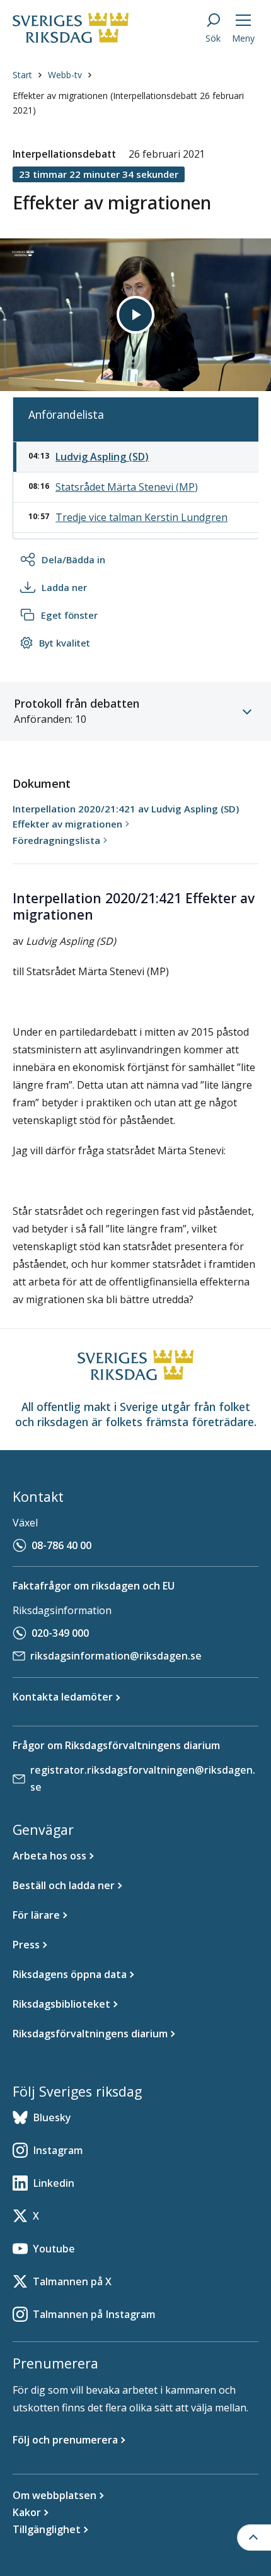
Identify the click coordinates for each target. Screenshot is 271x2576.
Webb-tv (65, 75)
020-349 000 (60, 1633)
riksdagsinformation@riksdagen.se (116, 1656)
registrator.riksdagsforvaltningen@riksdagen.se (143, 1778)
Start (22, 75)
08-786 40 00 (61, 1545)
